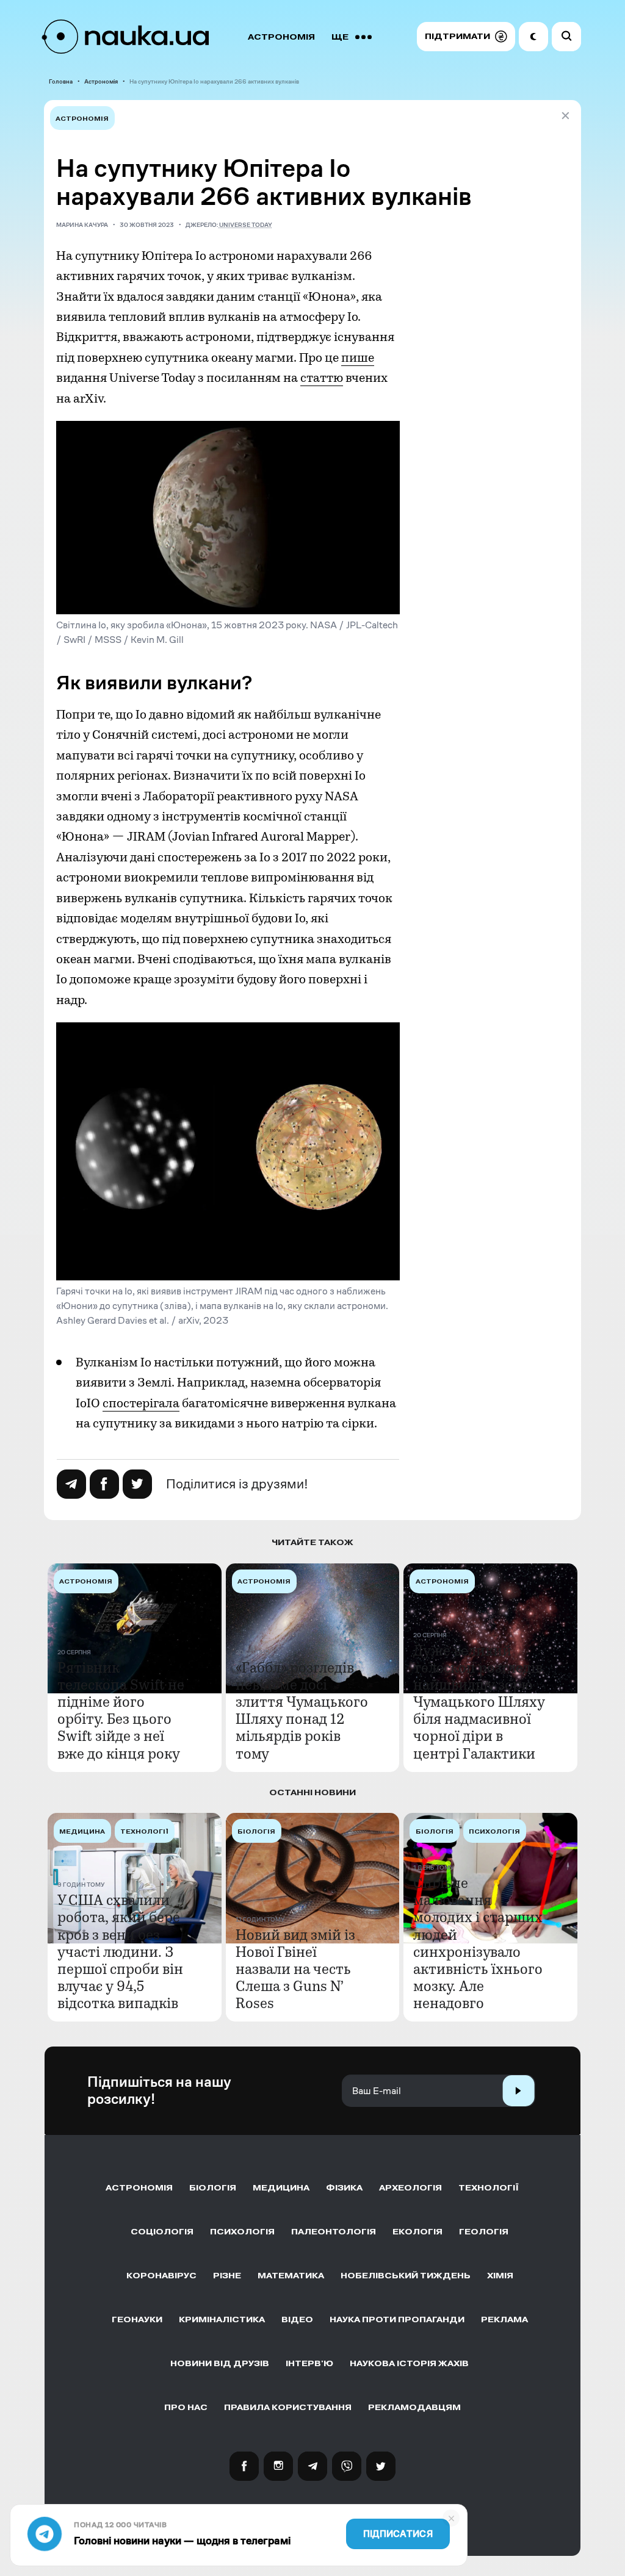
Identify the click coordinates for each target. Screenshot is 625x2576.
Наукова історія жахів (409, 2363)
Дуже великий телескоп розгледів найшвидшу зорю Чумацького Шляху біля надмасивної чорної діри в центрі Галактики (479, 1702)
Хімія (500, 2276)
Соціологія (162, 2232)
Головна (61, 81)
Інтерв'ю (309, 2363)
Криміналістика (222, 2319)
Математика (291, 2276)
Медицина (281, 2188)
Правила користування (288, 2407)
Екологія (417, 2232)
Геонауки (137, 2319)
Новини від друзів (220, 2363)
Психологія (242, 2232)
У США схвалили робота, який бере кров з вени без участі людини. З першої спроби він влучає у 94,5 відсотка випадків (120, 1952)
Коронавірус (161, 2276)
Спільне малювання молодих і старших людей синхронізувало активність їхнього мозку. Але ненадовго (478, 1943)
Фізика (344, 2188)
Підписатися (398, 2534)
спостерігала (141, 1403)
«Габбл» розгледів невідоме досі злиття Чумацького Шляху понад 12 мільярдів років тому (302, 1710)
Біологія (213, 2188)
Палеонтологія (334, 2232)
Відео (297, 2319)
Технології (489, 2188)
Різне (227, 2276)
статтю (322, 378)
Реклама (504, 2319)
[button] (466, 37)
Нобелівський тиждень (406, 2276)
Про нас (186, 2407)
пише (358, 357)
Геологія (484, 2232)
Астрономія (281, 37)
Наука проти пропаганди (397, 2319)
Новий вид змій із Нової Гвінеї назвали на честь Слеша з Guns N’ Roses (295, 1969)
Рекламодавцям (414, 2407)
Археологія (410, 2188)
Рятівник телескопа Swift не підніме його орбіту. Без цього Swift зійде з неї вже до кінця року (121, 1710)
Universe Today (246, 225)
